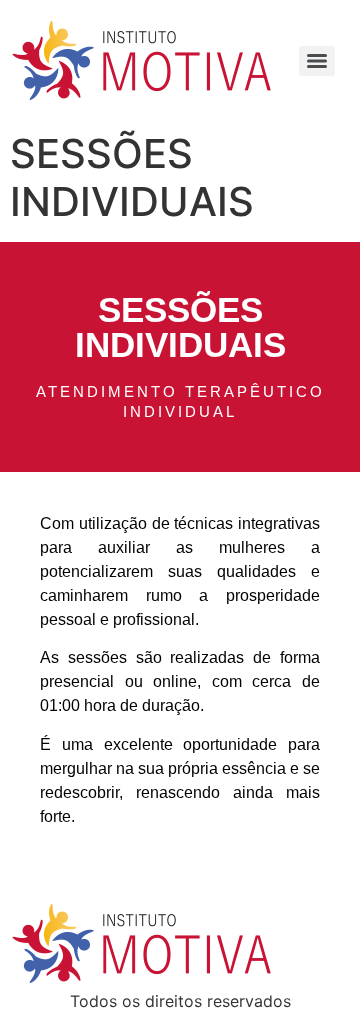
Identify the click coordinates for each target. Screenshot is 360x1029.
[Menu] (317, 61)
